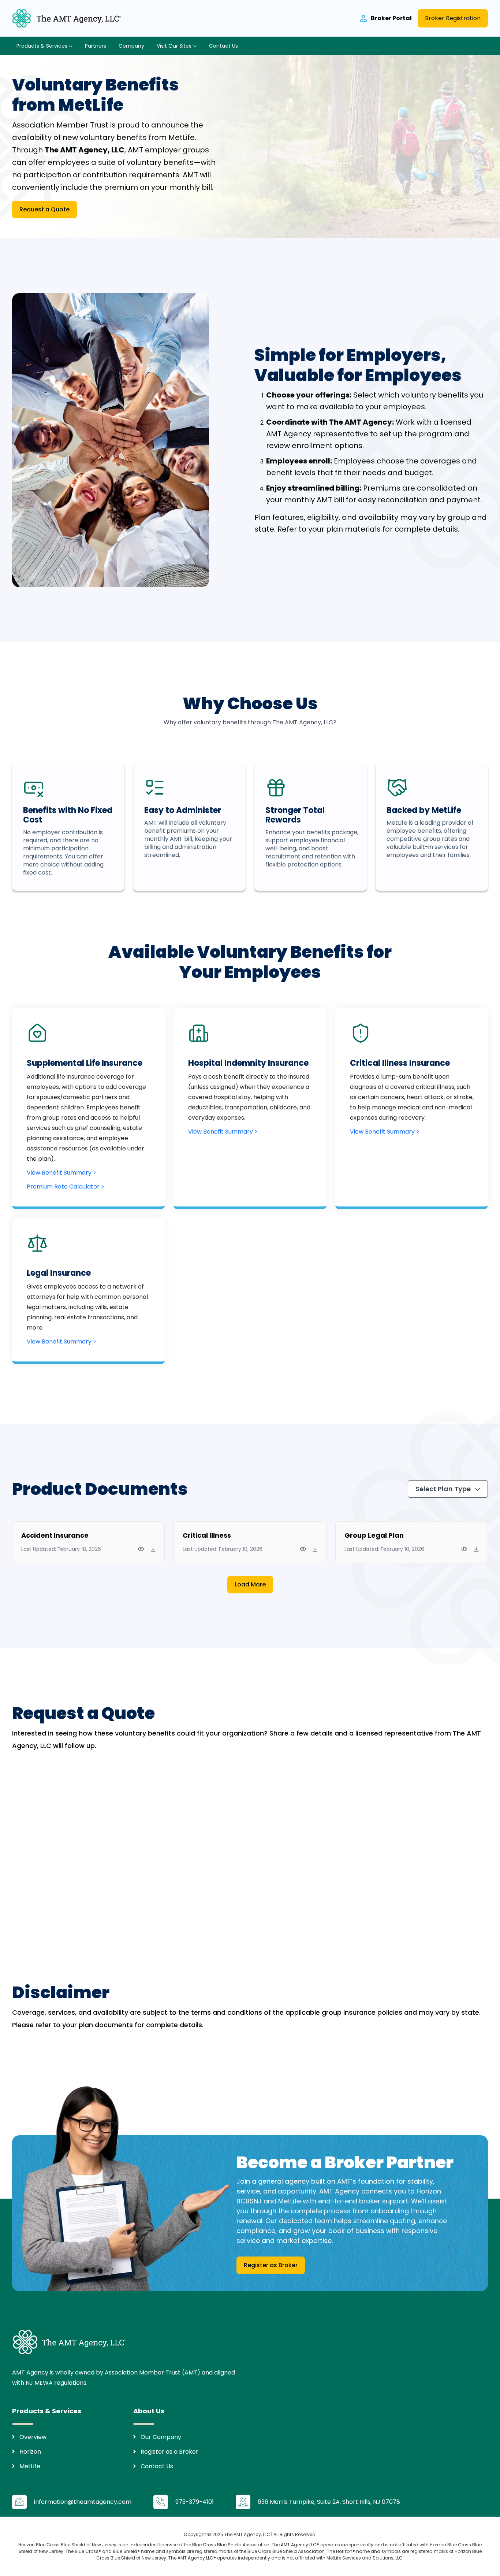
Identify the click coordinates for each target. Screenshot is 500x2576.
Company (131, 46)
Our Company (161, 2437)
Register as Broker (271, 2265)
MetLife (30, 2466)
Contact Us (223, 46)
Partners (96, 46)
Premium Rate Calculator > (66, 1187)
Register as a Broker (169, 2452)
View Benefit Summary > (61, 1173)
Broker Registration (453, 18)
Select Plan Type (444, 1489)
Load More (250, 1584)
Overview (33, 2437)
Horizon (30, 2452)
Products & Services (43, 46)
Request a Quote (44, 209)
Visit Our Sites (175, 46)
